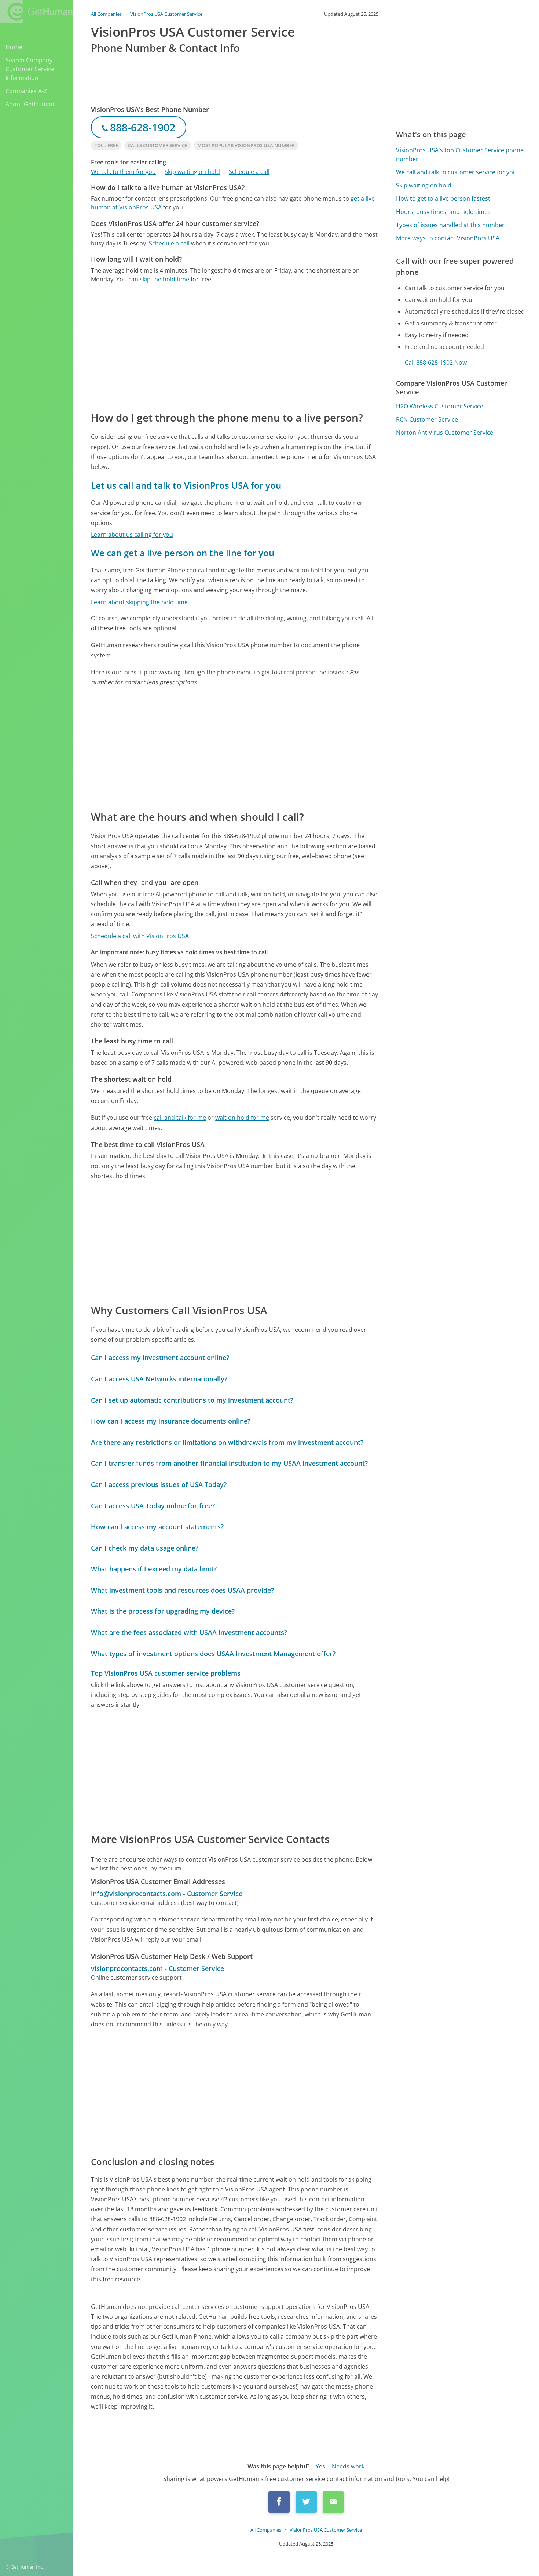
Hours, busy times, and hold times (443, 212)
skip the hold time (164, 279)
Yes (320, 2466)
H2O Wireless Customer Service (440, 406)
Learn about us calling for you (132, 535)
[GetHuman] (36, 11)
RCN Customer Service (427, 419)
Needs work (348, 2466)
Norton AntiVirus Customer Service (445, 433)
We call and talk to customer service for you (456, 172)
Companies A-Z (26, 91)
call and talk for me (180, 1118)
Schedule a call (249, 172)
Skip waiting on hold (192, 172)
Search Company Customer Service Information (30, 69)
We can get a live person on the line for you (183, 553)
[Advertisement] (235, 347)
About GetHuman (30, 104)
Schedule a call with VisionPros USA (140, 936)
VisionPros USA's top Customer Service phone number (460, 154)
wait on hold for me (242, 1118)
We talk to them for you (123, 172)
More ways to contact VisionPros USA (448, 238)
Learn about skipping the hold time (139, 602)
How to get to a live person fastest (443, 198)
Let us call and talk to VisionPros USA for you (186, 485)
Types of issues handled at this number (450, 225)
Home (14, 47)
